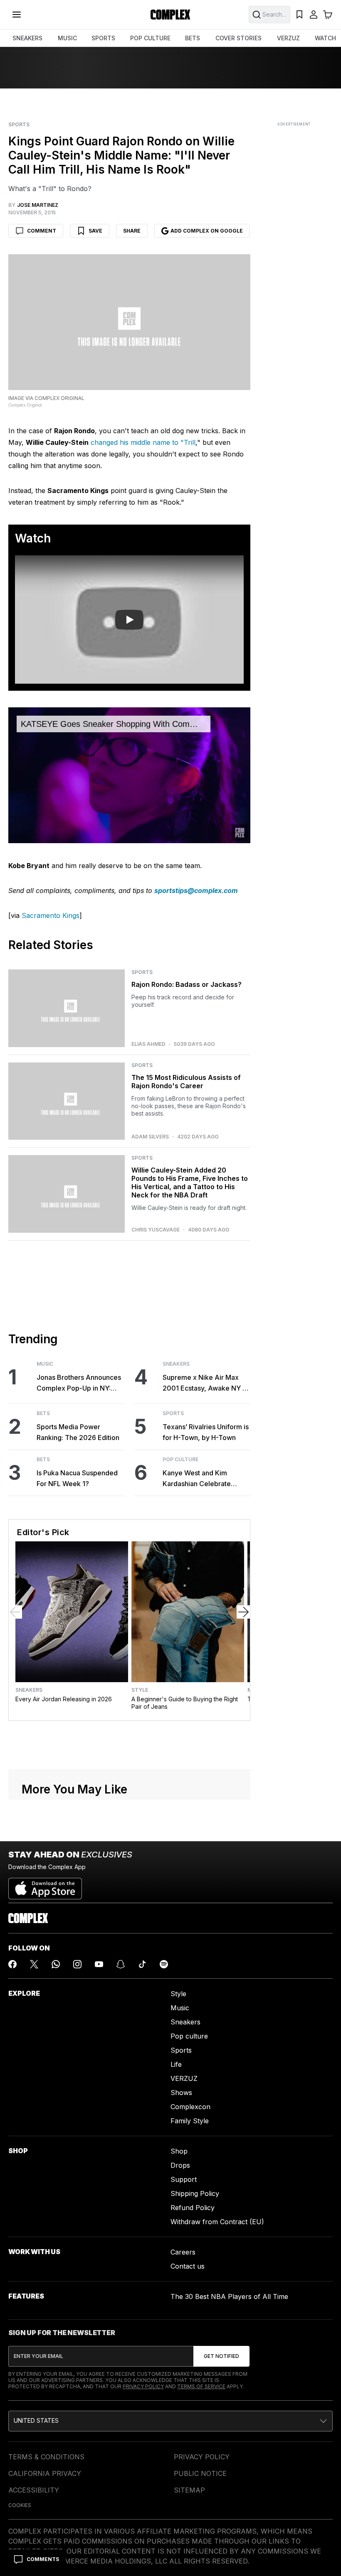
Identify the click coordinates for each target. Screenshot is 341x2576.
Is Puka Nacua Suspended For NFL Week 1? (77, 1478)
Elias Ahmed (148, 1044)
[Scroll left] (15, 1612)
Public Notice (200, 2473)
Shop (179, 2151)
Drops (180, 2165)
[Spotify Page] (164, 1964)
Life (176, 2064)
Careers (183, 2252)
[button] (170, 2421)
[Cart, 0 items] (328, 15)
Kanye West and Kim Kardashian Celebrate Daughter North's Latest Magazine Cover (200, 1479)
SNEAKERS (27, 38)
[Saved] (299, 15)
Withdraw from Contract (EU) (217, 2222)
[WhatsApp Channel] (56, 1964)
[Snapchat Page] (121, 1964)
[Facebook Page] (12, 1964)
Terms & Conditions (46, 2457)
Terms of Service (201, 2386)
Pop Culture (180, 1460)
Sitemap (189, 2490)
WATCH (325, 38)
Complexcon (190, 2107)
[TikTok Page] (142, 1964)
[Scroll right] (243, 1612)
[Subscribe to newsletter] (221, 2356)
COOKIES (20, 2505)
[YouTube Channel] (99, 1964)
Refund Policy (193, 2208)
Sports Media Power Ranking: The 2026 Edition (78, 1432)
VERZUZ (288, 38)
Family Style (190, 2121)
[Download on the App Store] (45, 1885)
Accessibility (34, 2490)
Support (184, 2179)
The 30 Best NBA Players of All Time (229, 2296)
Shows (181, 2093)
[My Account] (314, 15)
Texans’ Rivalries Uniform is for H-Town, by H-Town (206, 1432)
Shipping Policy (195, 2193)
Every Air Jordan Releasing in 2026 (64, 1699)
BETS (193, 38)
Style (140, 1690)
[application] (129, 775)
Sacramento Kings (51, 915)
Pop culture (189, 2036)
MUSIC (67, 38)
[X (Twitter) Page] (34, 1964)
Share (132, 231)
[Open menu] (17, 15)
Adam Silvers (150, 1137)
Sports (19, 125)
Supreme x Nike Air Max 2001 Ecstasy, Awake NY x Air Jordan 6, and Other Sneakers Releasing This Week (204, 1383)
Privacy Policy (143, 2386)
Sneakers (176, 1364)
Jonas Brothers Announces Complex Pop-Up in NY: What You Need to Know (79, 1383)
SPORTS (103, 38)
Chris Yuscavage (156, 1230)
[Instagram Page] (77, 1964)
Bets (43, 1413)
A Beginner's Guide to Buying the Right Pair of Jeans (185, 1703)
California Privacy (45, 2473)
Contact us (188, 2266)
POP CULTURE (150, 38)
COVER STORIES (238, 38)
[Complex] (170, 15)
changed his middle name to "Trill (143, 442)
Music (45, 1364)
